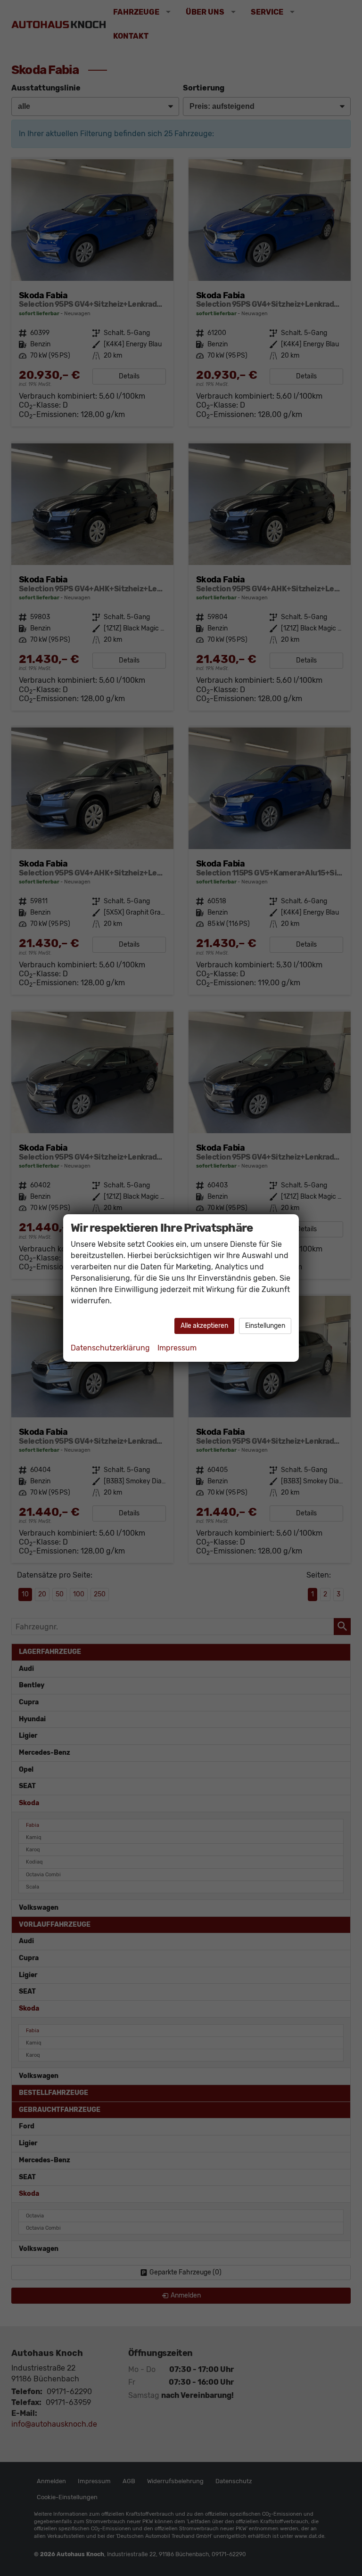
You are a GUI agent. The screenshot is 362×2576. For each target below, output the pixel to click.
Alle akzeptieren (204, 1326)
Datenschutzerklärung (110, 1348)
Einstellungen (265, 1326)
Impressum (177, 1348)
